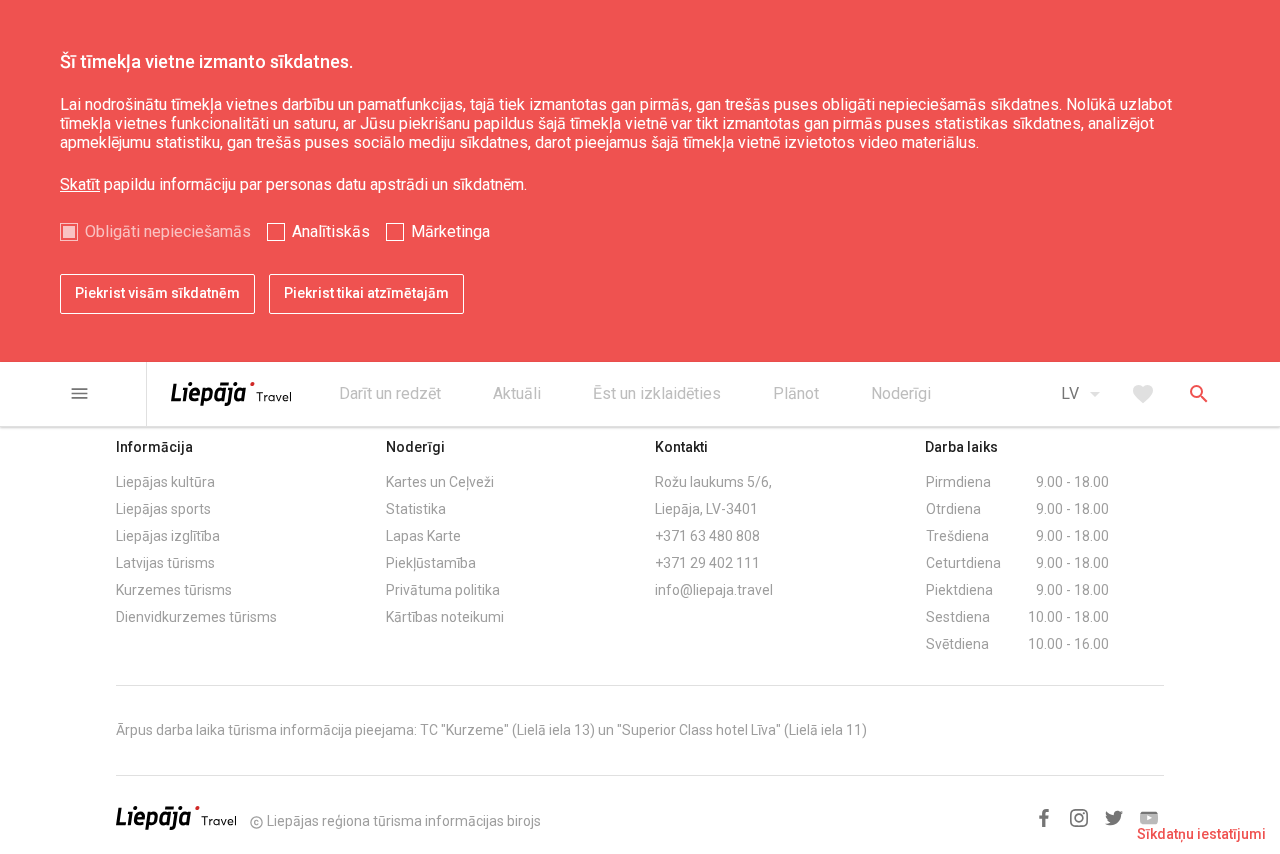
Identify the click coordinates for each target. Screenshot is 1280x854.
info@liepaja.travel (714, 590)
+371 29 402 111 (707, 563)
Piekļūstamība (431, 563)
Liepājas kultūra (165, 482)
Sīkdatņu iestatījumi (1201, 834)
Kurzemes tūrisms (174, 590)
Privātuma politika (443, 590)
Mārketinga (450, 231)
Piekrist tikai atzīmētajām (366, 293)
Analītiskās (331, 231)
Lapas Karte (423, 536)
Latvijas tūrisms (165, 563)
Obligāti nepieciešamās (168, 231)
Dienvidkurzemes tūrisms (196, 617)
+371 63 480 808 (707, 536)
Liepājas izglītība (168, 536)
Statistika (416, 509)
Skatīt (80, 184)
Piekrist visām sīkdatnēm (157, 293)
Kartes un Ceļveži (440, 482)
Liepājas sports (163, 509)
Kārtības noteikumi (445, 617)
